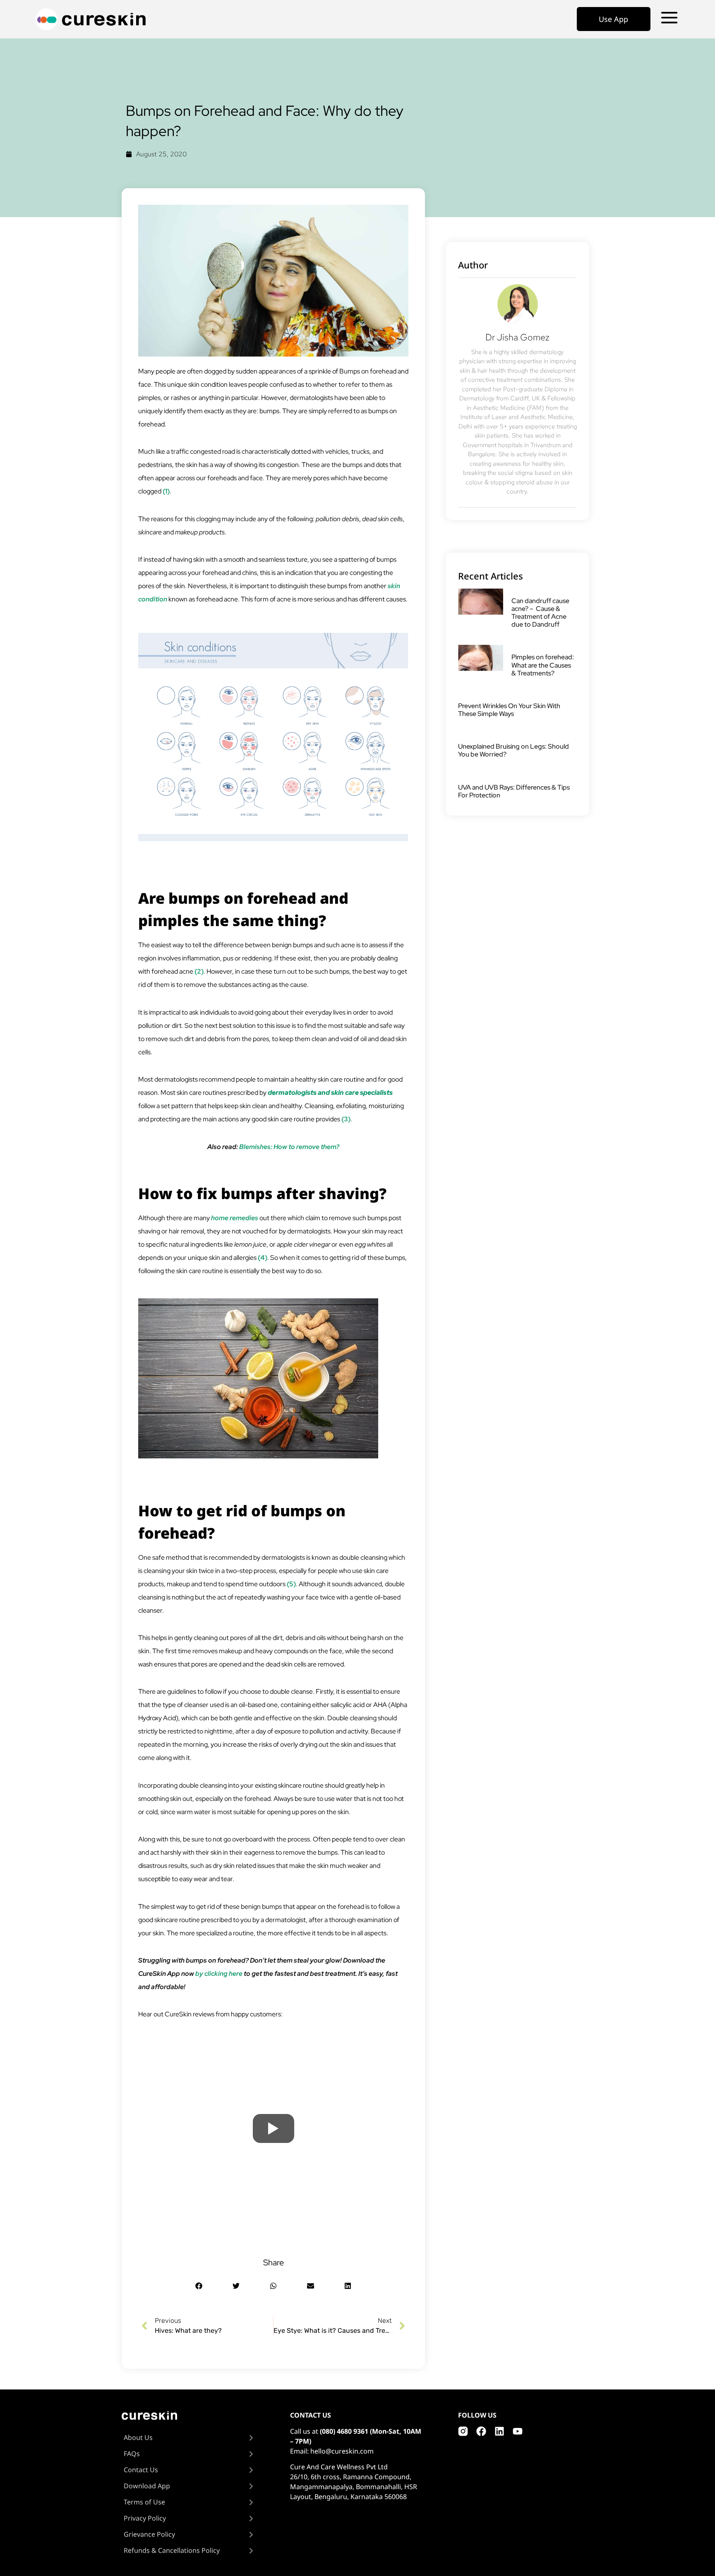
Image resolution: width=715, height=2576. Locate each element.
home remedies (235, 1218)
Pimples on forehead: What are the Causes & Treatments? (543, 665)
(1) (166, 491)
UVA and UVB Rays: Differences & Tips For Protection (514, 791)
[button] (199, 2286)
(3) (346, 1119)
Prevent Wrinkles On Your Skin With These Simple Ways (509, 710)
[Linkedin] (499, 2431)
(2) (199, 971)
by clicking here (219, 1974)
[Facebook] (481, 2431)
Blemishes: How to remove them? (289, 1147)
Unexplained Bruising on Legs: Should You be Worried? (513, 750)
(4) (263, 1258)
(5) (291, 1584)
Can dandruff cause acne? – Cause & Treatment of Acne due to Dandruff (540, 613)
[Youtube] (518, 2431)
